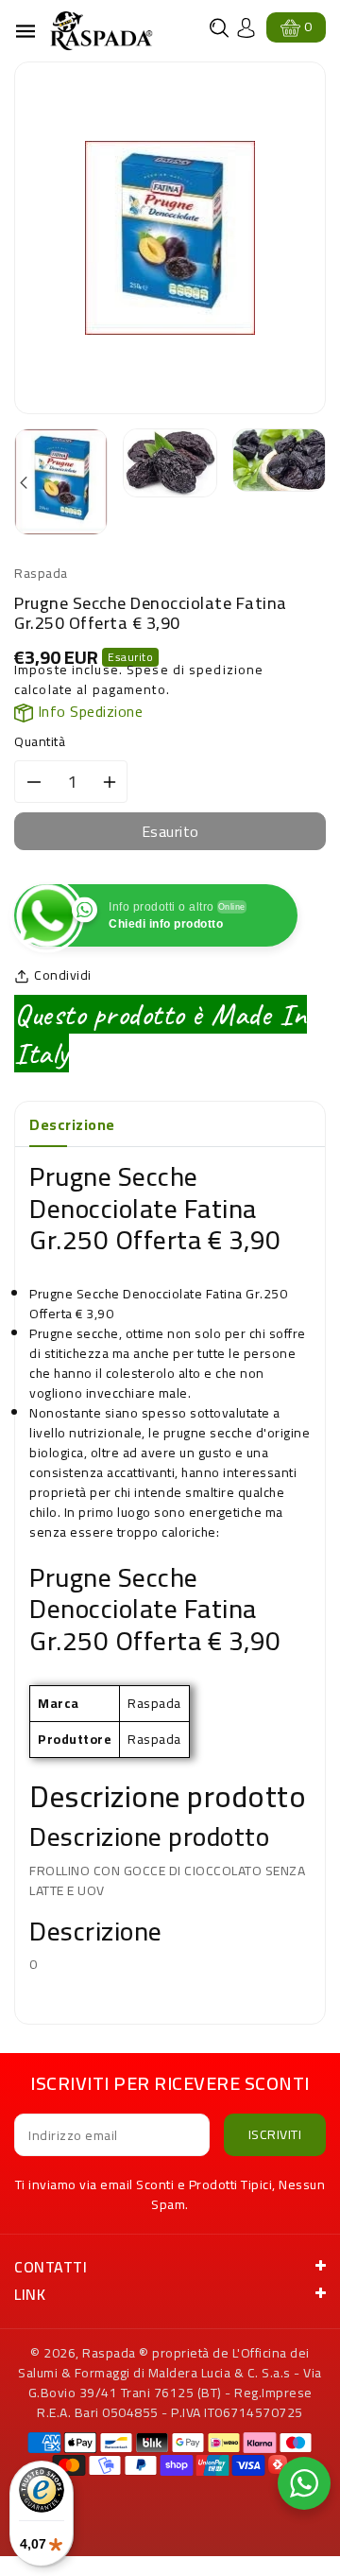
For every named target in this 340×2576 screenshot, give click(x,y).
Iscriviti (275, 2134)
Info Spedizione (88, 711)
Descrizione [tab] (72, 1124)
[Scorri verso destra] (315, 484)
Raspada (109, 2353)
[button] (219, 28)
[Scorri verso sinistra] (25, 484)
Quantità (40, 742)
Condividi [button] (63, 975)
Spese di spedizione (195, 670)
